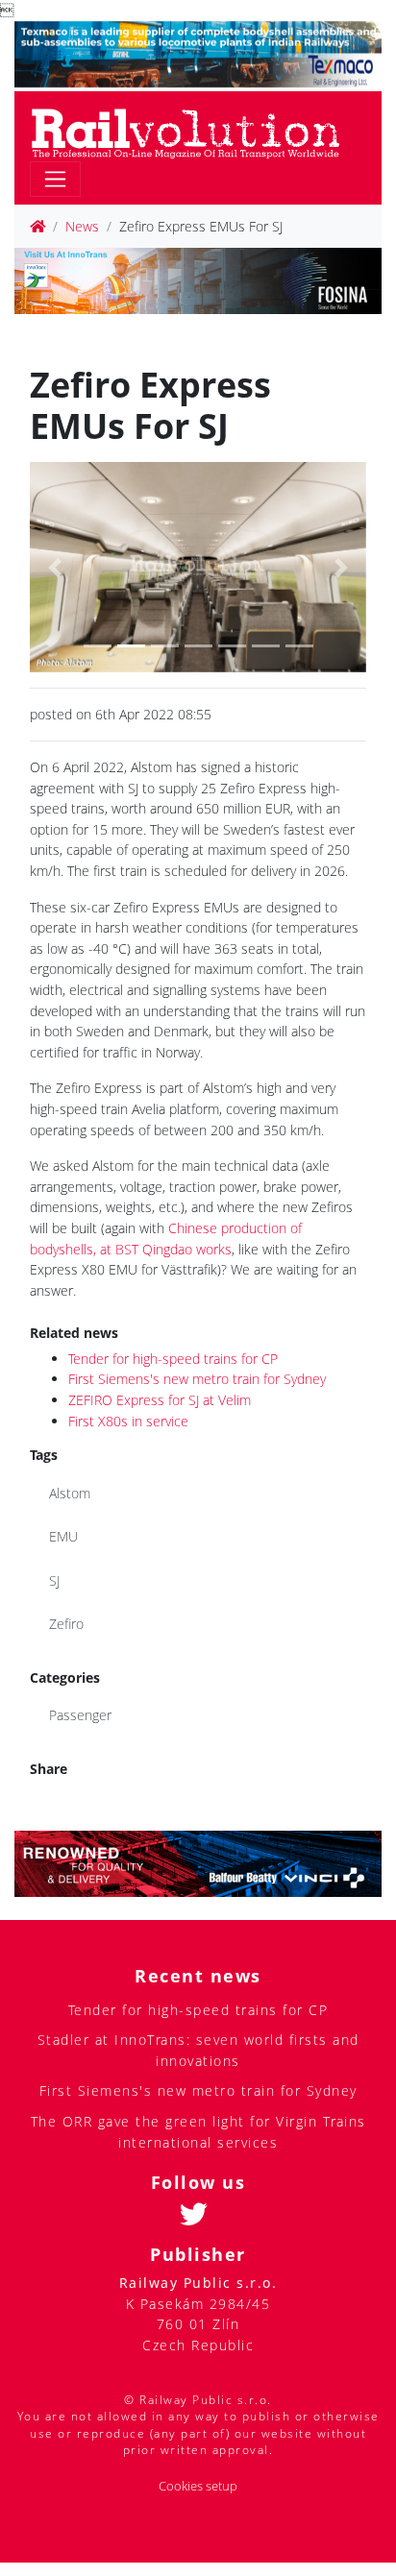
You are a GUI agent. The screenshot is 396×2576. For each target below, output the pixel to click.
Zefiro (66, 1624)
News (82, 226)
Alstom (70, 1493)
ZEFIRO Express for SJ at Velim (160, 1400)
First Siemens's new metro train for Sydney (197, 1379)
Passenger (80, 1715)
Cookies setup (198, 2486)
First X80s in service (128, 1421)
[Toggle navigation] (55, 179)
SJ (54, 1580)
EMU (63, 1536)
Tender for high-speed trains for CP (173, 1359)
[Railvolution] (196, 130)
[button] (55, 567)
